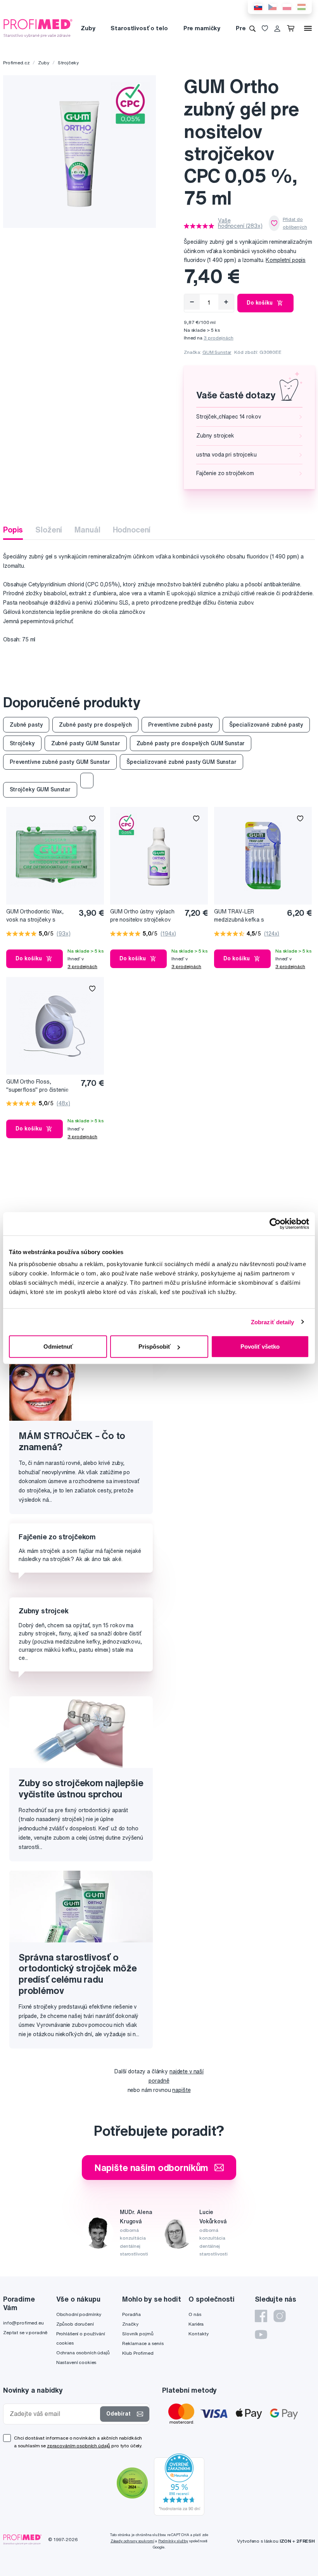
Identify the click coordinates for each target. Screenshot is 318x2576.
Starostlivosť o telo (139, 28)
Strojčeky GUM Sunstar (40, 789)
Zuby (88, 28)
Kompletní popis (286, 260)
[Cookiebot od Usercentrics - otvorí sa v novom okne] (275, 1223)
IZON (285, 2541)
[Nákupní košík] (292, 28)
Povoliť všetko (260, 1347)
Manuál (87, 530)
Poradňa (131, 2314)
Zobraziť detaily (273, 1322)
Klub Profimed (138, 2353)
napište (181, 2090)
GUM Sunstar (217, 352)
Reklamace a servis (143, 2343)
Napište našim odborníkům (151, 2168)
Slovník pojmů (138, 2334)
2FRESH (306, 2541)
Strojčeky (68, 63)
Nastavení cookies (76, 2362)
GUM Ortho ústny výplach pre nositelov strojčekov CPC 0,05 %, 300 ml (142, 916)
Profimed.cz (16, 63)
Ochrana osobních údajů (83, 2353)
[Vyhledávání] (252, 28)
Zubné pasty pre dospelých (95, 725)
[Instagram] (280, 2316)
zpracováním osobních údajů (79, 2446)
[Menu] (308, 28)
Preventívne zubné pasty (181, 725)
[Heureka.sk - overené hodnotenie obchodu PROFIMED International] (179, 2484)
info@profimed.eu (23, 2323)
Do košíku (260, 303)
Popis (13, 530)
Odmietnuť (58, 1347)
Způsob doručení (75, 2324)
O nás (195, 2314)
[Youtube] (261, 2335)
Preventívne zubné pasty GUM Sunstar (60, 762)
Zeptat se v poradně (25, 2332)
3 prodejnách (219, 338)
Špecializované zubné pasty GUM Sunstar (181, 762)
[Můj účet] (277, 28)
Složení (49, 530)
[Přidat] (226, 302)
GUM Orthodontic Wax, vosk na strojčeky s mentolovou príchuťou (35, 916)
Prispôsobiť (155, 1347)
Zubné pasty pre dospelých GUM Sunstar (191, 743)
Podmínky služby (173, 2541)
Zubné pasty (26, 725)
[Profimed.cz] (38, 28)
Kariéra (196, 2324)
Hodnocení (132, 530)
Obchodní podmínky (79, 2314)
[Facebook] (261, 2316)
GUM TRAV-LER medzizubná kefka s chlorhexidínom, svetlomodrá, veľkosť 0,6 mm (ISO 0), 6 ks (240, 916)
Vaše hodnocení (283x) (240, 223)
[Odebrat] (192, 302)
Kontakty (199, 2334)
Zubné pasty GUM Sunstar (86, 743)
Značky (130, 2324)
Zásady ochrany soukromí (132, 2541)
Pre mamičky (202, 28)
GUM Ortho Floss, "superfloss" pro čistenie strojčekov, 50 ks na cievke (40, 1086)
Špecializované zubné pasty (266, 725)
